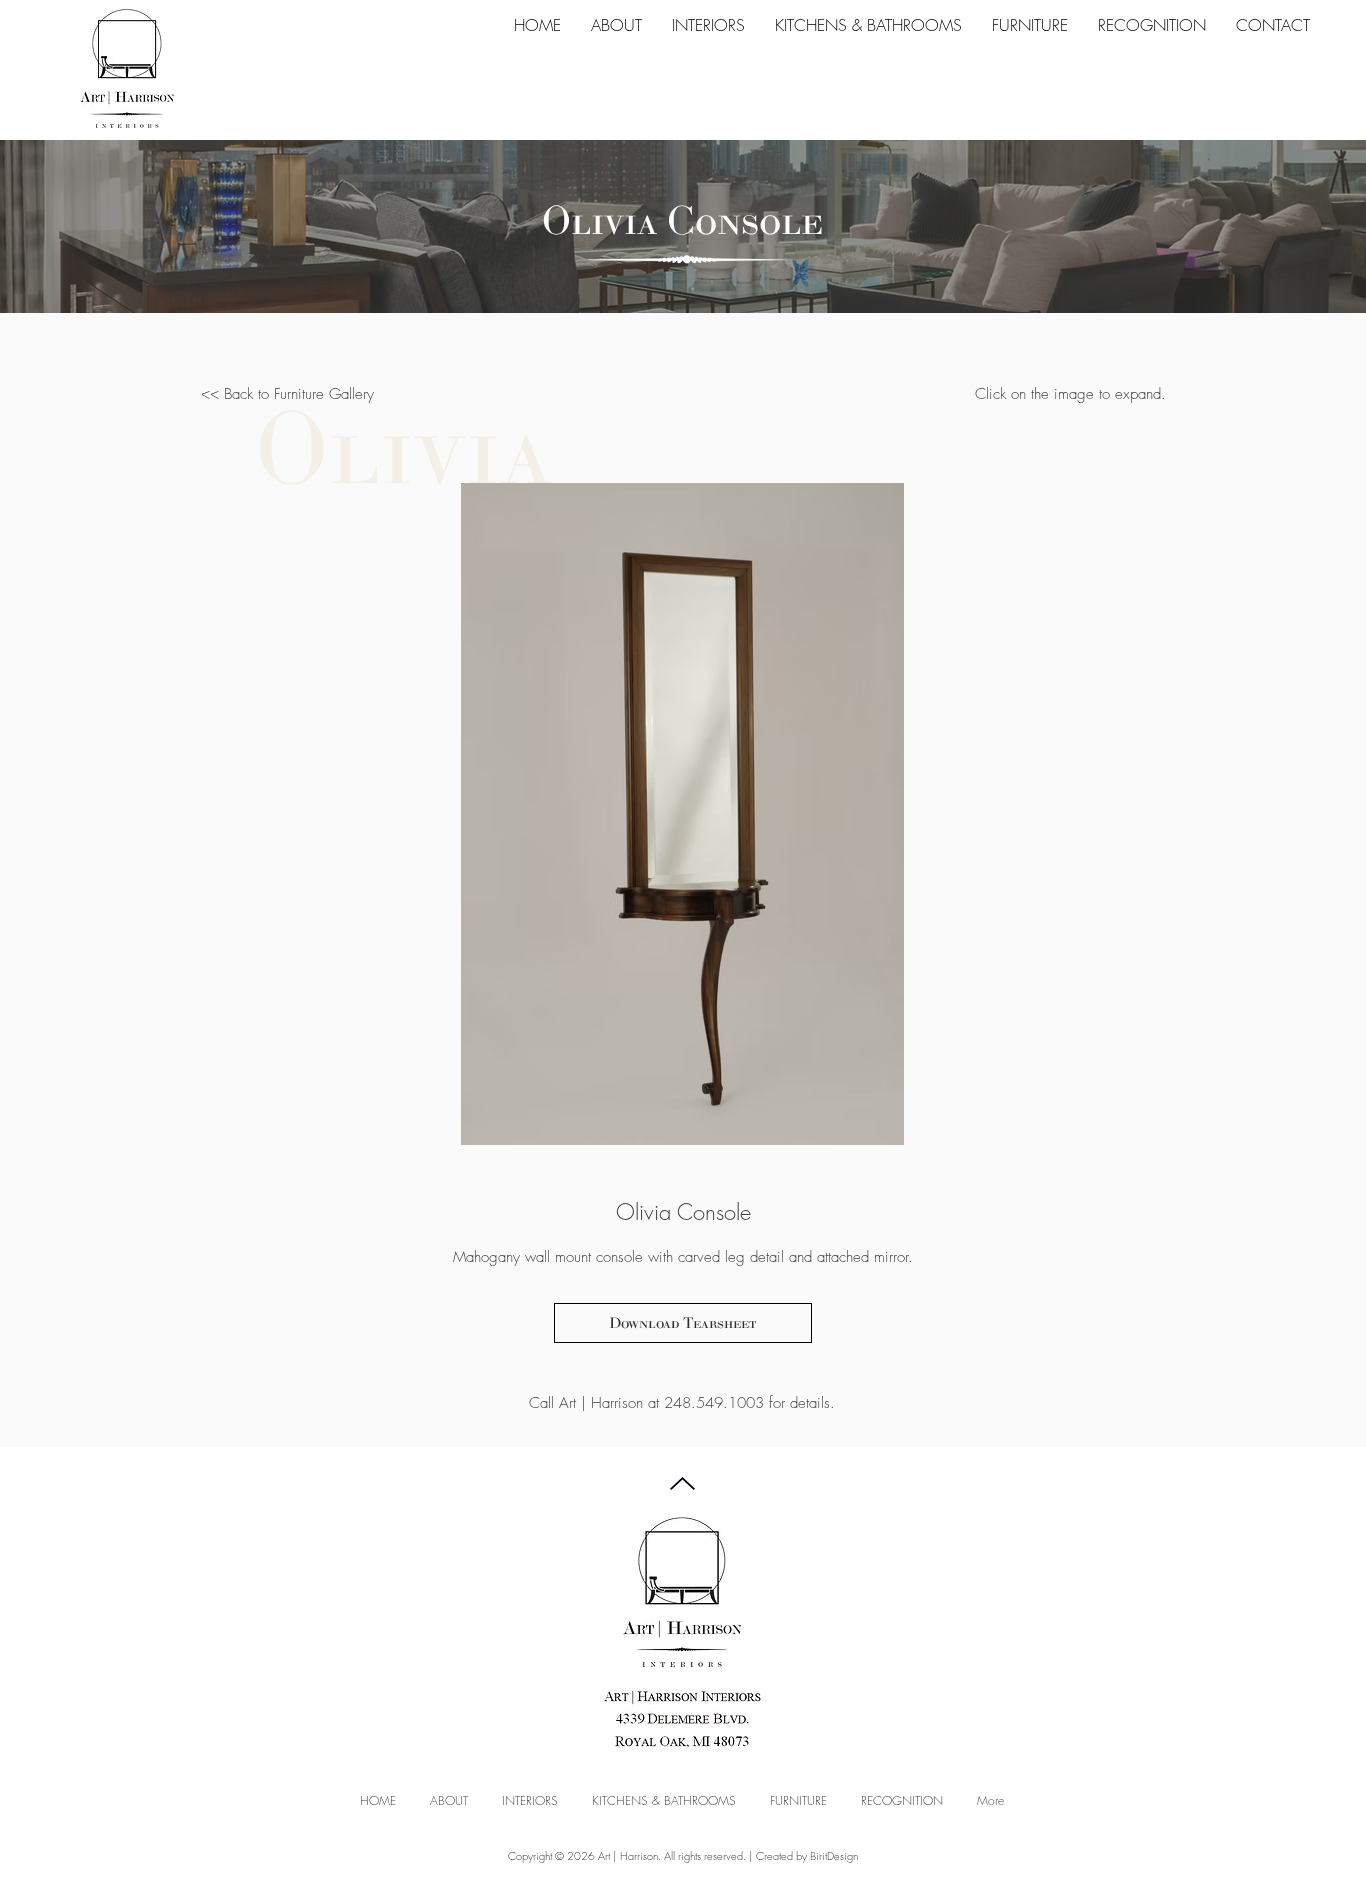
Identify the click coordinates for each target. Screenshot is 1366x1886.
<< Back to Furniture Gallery (287, 394)
